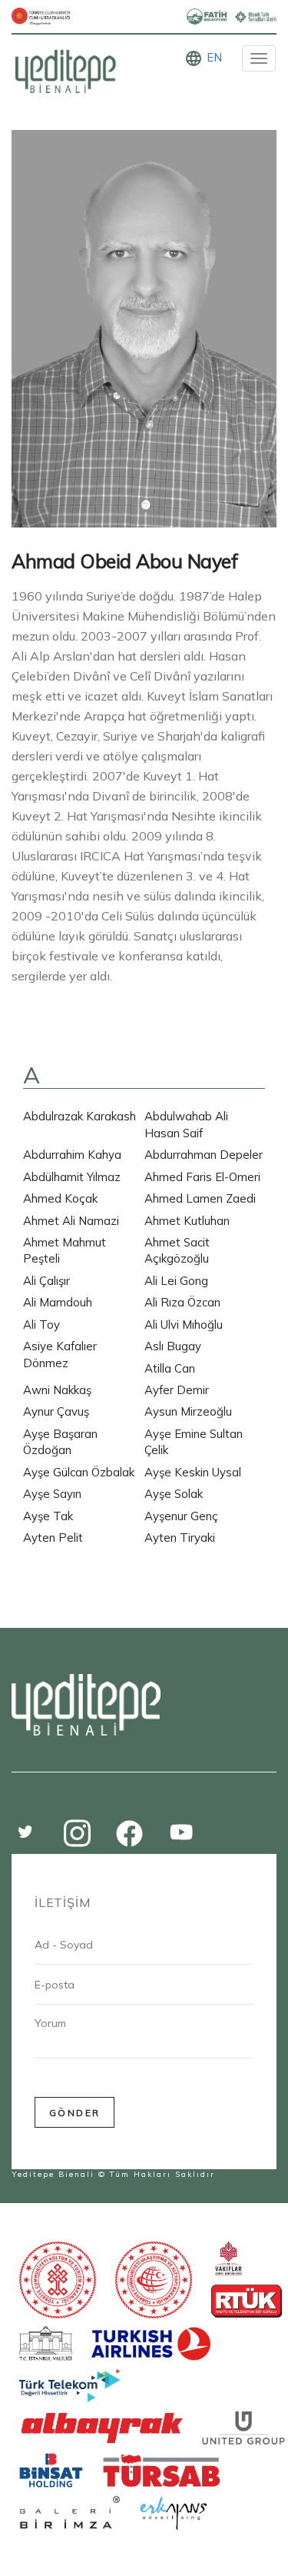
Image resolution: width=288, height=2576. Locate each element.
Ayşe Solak (174, 1494)
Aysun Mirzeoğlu (188, 1411)
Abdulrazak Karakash (79, 1116)
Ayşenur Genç (181, 1516)
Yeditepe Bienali (53, 2174)
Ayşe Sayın (52, 1494)
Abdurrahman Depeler (204, 1155)
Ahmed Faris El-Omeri (202, 1177)
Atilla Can (170, 1368)
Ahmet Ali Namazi (71, 1221)
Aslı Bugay (173, 1346)
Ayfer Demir (177, 1390)
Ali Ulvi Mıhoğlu (184, 1325)
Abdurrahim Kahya (72, 1155)
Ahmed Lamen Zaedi (200, 1198)
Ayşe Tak (48, 1516)
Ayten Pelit (53, 1538)
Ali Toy (41, 1325)
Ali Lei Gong (176, 1281)
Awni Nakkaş (57, 1390)
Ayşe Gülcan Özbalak (79, 1472)
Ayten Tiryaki (180, 1538)
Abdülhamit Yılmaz (72, 1177)
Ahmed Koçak (60, 1198)
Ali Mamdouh (58, 1302)
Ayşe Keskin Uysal (193, 1472)
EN (214, 57)
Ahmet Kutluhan (187, 1221)
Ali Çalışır (46, 1281)
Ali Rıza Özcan (182, 1302)
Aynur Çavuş (56, 1411)
